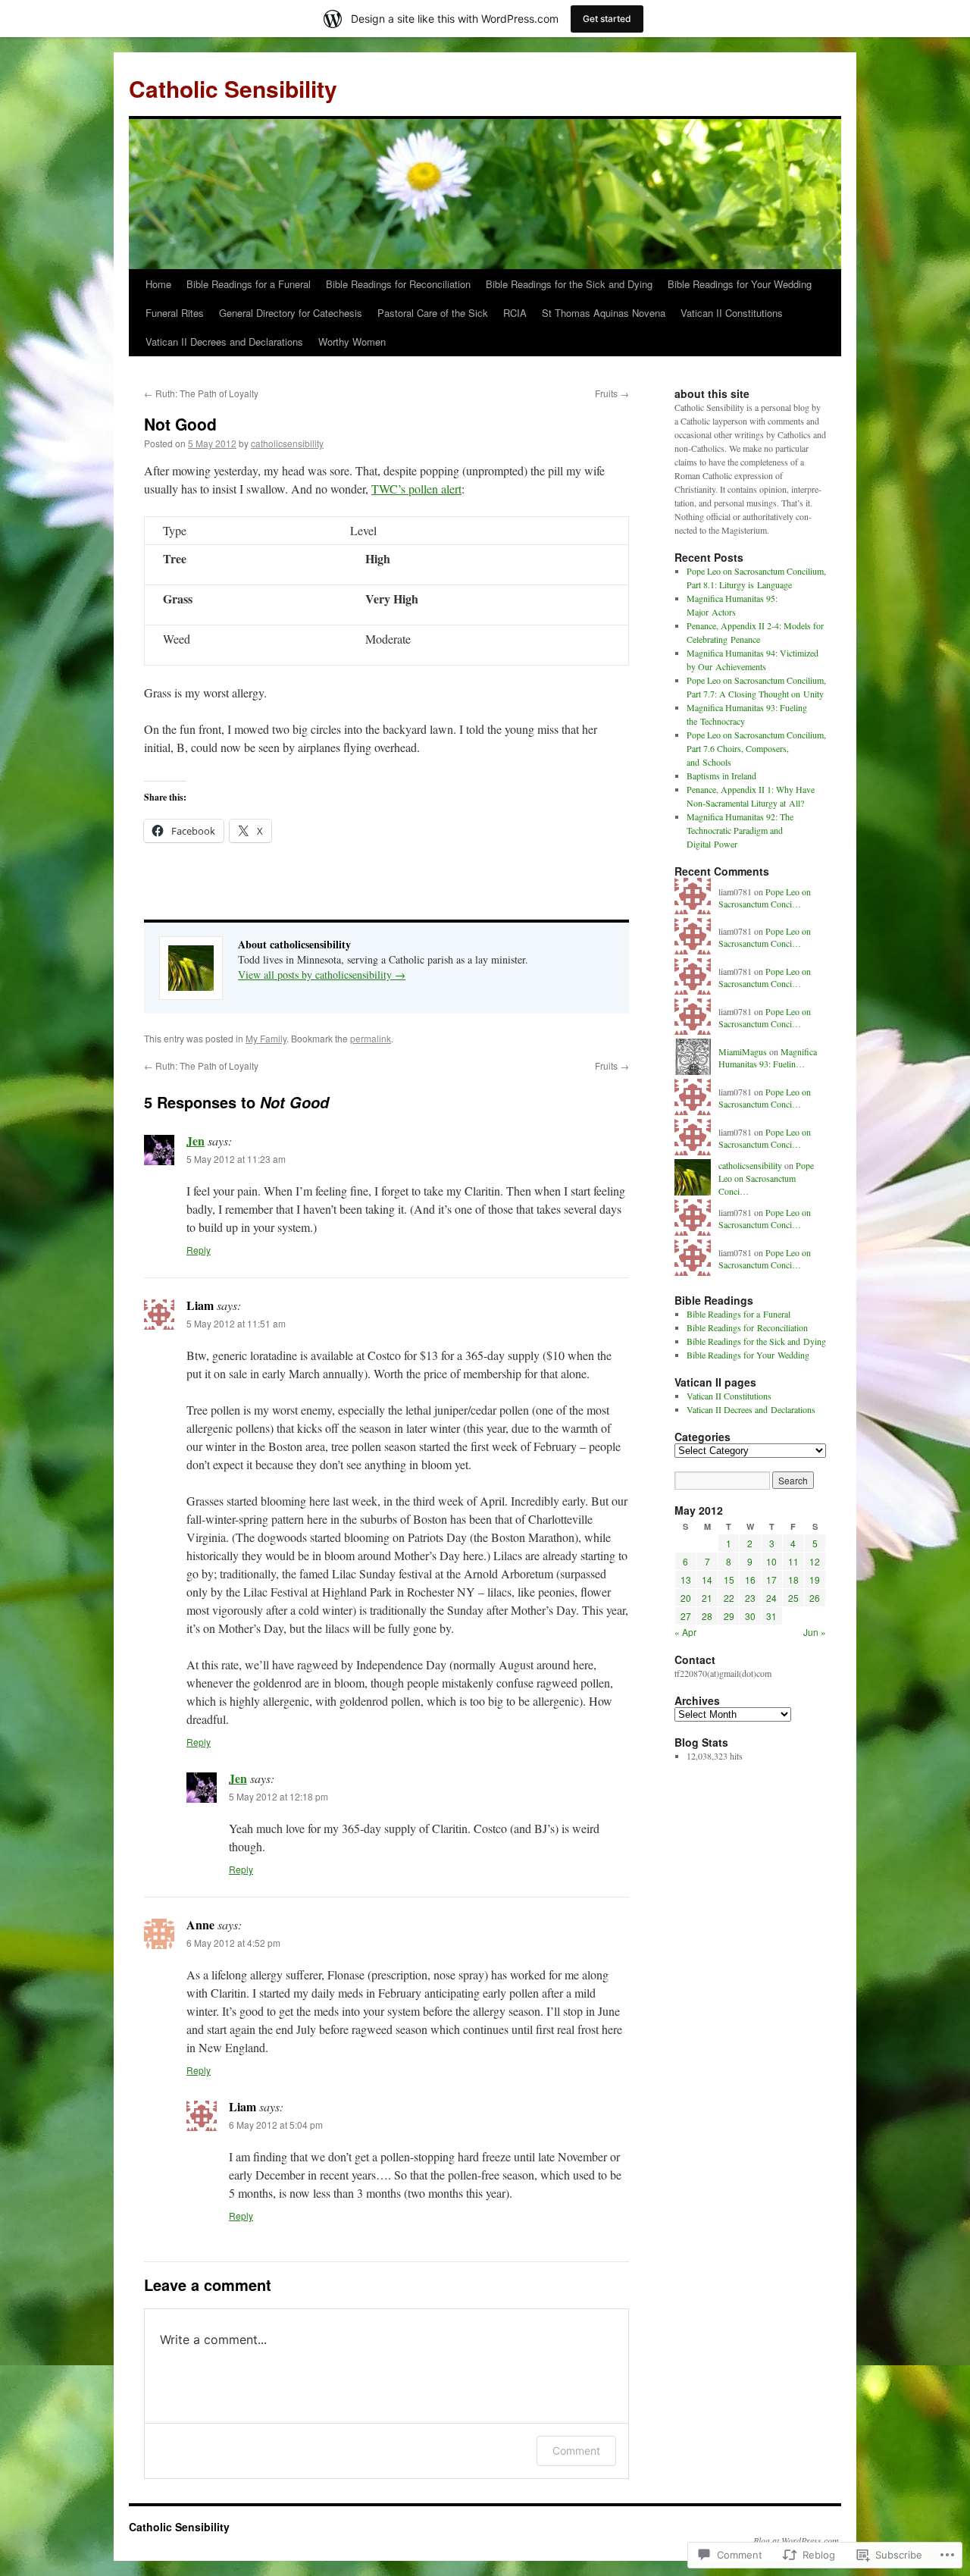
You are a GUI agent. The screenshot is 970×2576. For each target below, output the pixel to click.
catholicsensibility (287, 443)
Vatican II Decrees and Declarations (224, 342)
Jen (196, 1141)
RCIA (515, 313)
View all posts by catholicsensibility (322, 975)
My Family (266, 1038)
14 (707, 1579)
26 (815, 1598)
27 (686, 1616)
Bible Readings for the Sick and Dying (569, 284)
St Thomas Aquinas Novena (604, 313)
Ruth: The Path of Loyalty (201, 393)
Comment (576, 2451)
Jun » (815, 1632)
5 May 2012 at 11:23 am (236, 1159)
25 (793, 1598)
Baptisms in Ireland (721, 776)
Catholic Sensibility (233, 88)
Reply (199, 1250)
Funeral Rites (175, 313)
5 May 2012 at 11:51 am (236, 1323)
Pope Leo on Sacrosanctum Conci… (765, 898)
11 (793, 1561)
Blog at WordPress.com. (797, 2540)
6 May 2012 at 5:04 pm (276, 2125)
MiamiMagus (743, 1051)
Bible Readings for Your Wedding (740, 284)
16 (750, 1579)
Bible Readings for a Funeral (249, 284)
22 (729, 1598)
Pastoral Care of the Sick (433, 313)
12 (815, 1561)
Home (158, 284)
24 (771, 1598)
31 (771, 1616)
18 (793, 1579)
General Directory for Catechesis (291, 313)
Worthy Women (352, 342)
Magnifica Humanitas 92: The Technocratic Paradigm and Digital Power (740, 830)
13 (686, 1579)
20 (686, 1598)
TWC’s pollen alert (416, 489)
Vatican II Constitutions (732, 313)
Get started (607, 19)
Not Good (180, 424)
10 (771, 1561)
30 (750, 1616)
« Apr (685, 1632)
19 (815, 1579)
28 (707, 1616)
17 (771, 1579)
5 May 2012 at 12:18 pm (278, 1796)
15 (729, 1579)
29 (729, 1616)
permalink (371, 1038)
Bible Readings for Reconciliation (398, 284)
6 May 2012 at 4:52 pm (233, 1943)
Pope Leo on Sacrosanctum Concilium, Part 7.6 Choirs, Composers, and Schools (756, 748)
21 (707, 1598)
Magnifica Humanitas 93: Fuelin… (768, 1058)
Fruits (612, 393)
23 (750, 1598)
